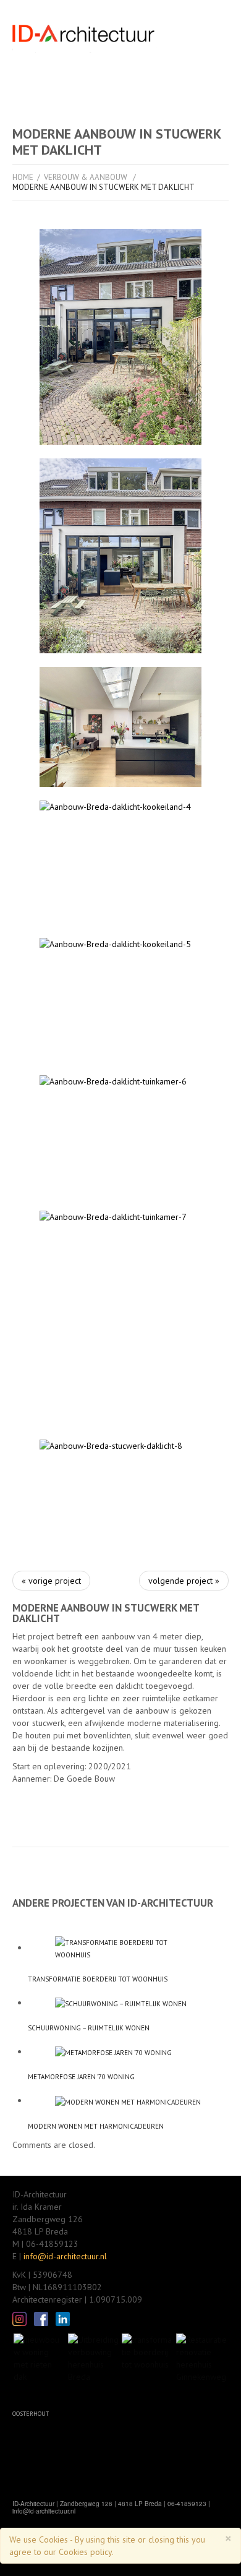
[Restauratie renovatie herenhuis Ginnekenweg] (202, 2357)
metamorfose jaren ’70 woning (81, 2077)
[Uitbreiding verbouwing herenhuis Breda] (94, 2357)
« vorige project (51, 1581)
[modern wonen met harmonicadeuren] (128, 2101)
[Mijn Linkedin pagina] (63, 2318)
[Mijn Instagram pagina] (19, 2318)
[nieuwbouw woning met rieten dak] (40, 2357)
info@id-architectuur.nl (65, 2256)
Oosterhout (31, 2414)
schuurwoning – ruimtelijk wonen (89, 2028)
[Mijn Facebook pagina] (41, 2318)
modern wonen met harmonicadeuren (96, 2126)
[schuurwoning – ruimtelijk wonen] (128, 2003)
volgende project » (184, 1581)
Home (23, 177)
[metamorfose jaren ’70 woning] (128, 2052)
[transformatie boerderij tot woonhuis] (128, 1949)
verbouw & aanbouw (86, 177)
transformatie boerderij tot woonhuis (98, 1979)
